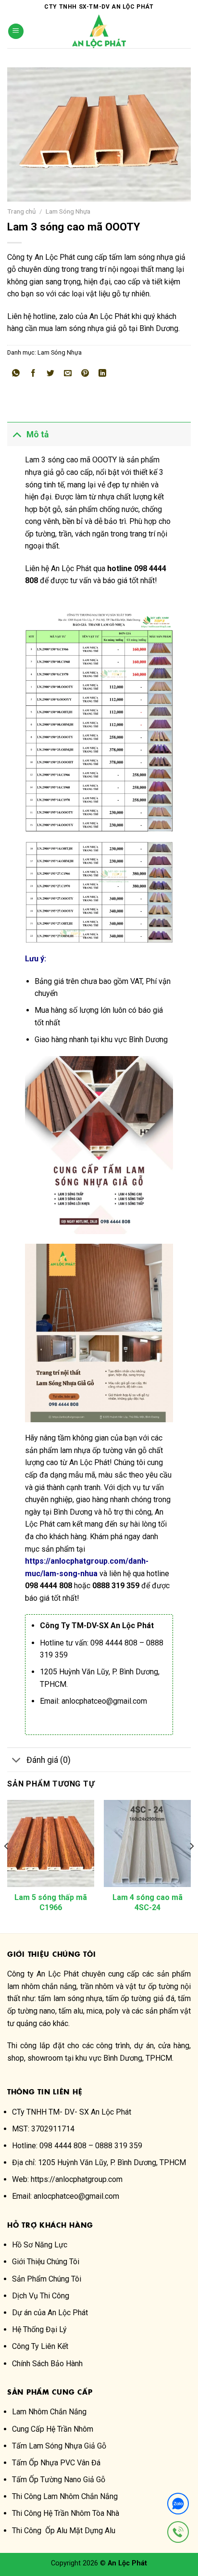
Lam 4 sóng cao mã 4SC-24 (148, 1902)
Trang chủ (22, 211)
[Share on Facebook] (33, 374)
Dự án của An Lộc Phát (50, 2313)
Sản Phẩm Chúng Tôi (47, 2279)
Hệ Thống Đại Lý (39, 2329)
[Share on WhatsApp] (16, 374)
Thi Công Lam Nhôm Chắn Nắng (65, 2496)
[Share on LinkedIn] (103, 374)
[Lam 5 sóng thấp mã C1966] (51, 1843)
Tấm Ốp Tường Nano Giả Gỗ (59, 2480)
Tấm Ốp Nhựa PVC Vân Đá (56, 2463)
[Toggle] (17, 434)
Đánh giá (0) (49, 1760)
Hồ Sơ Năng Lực (40, 2245)
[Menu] (16, 32)
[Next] (191, 1866)
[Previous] (7, 1866)
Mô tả (37, 434)
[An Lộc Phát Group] (99, 31)
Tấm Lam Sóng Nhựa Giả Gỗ (59, 2446)
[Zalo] (178, 2506)
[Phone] (178, 2534)
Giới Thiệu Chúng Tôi (46, 2262)
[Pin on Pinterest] (85, 374)
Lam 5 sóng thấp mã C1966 (51, 1902)
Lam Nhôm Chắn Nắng (49, 2412)
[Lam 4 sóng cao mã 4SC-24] (147, 1843)
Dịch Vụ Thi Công (41, 2296)
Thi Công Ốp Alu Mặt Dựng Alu (64, 2531)
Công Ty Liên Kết (40, 2346)
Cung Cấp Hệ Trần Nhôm (53, 2429)
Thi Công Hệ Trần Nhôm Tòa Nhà (66, 2513)
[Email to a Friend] (68, 374)
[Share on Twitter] (51, 374)
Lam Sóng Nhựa (68, 211)
